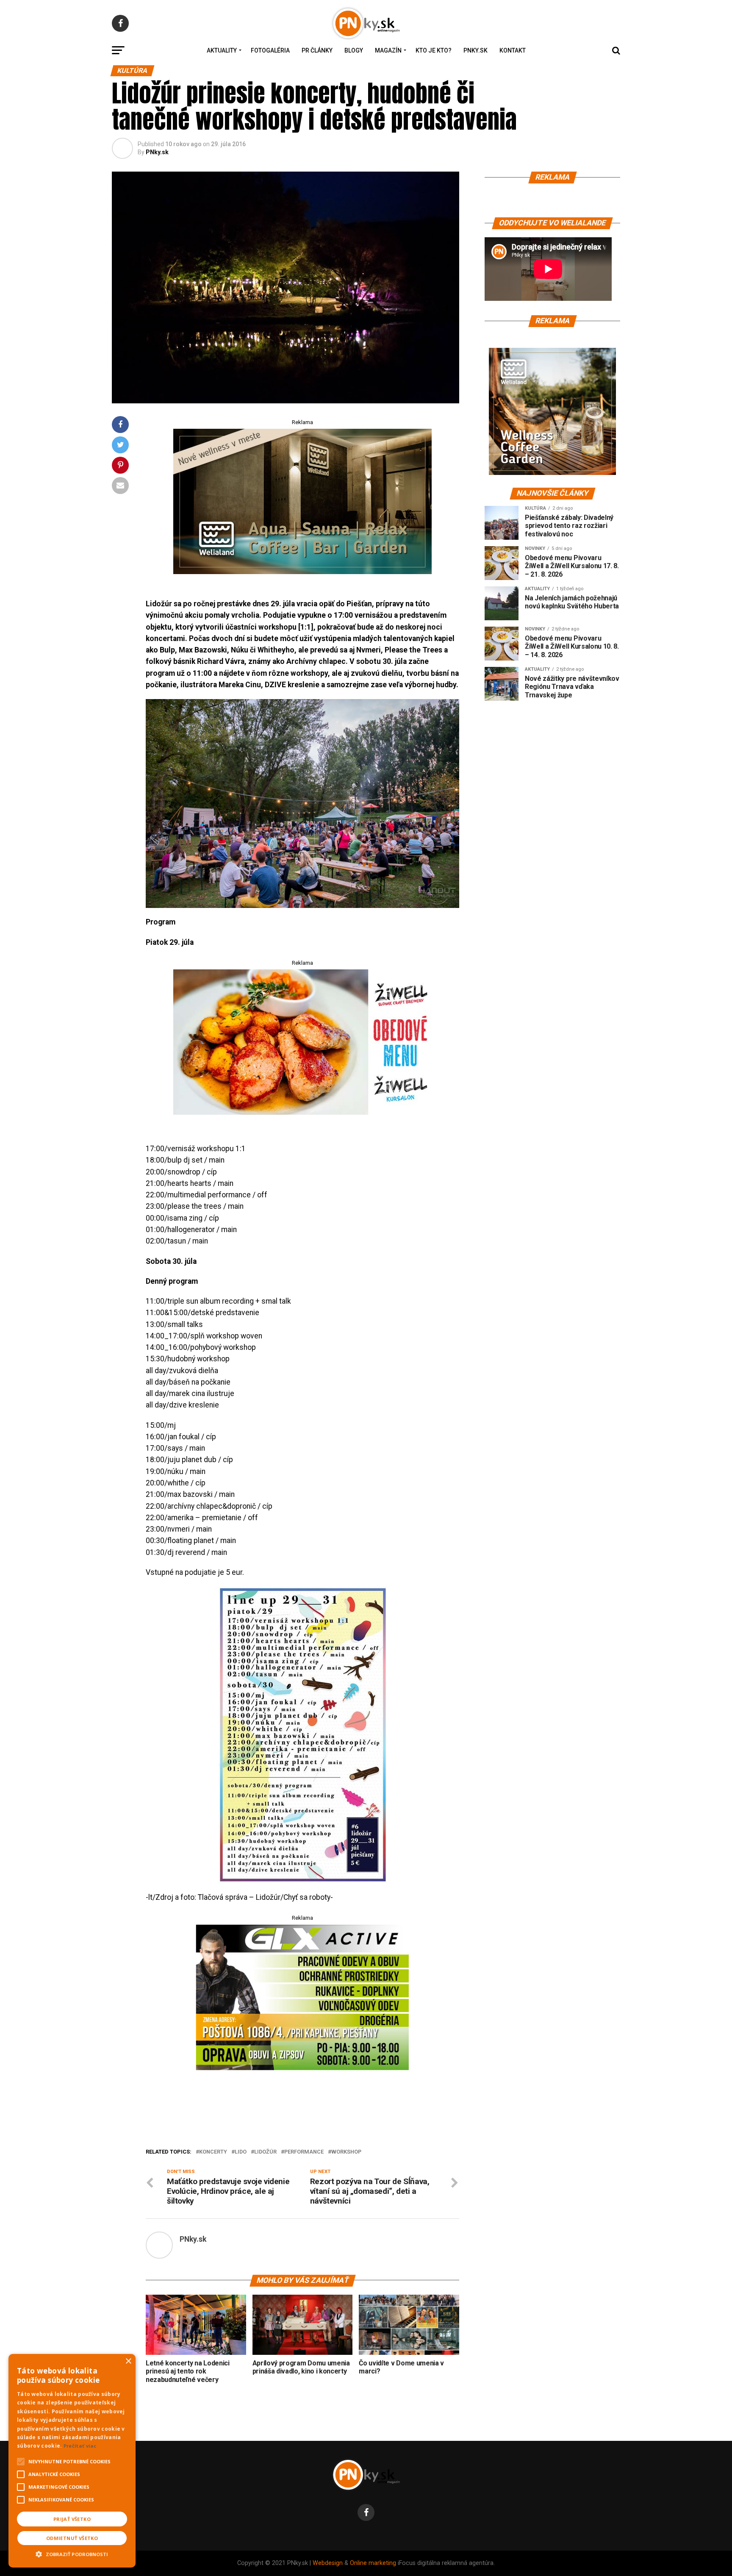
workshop (346, 2152)
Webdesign (328, 2563)
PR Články (317, 50)
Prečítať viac (80, 2446)
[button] (72, 2553)
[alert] (72, 2461)
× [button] (128, 2361)
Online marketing (373, 2563)
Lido (241, 2152)
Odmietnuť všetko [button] (72, 2538)
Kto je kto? (434, 50)
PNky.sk (476, 50)
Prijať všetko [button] (72, 2519)
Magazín (388, 50)
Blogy (354, 50)
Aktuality (222, 50)
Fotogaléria (270, 50)
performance (304, 2152)
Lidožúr (265, 2152)
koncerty (213, 2152)
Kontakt (513, 50)
